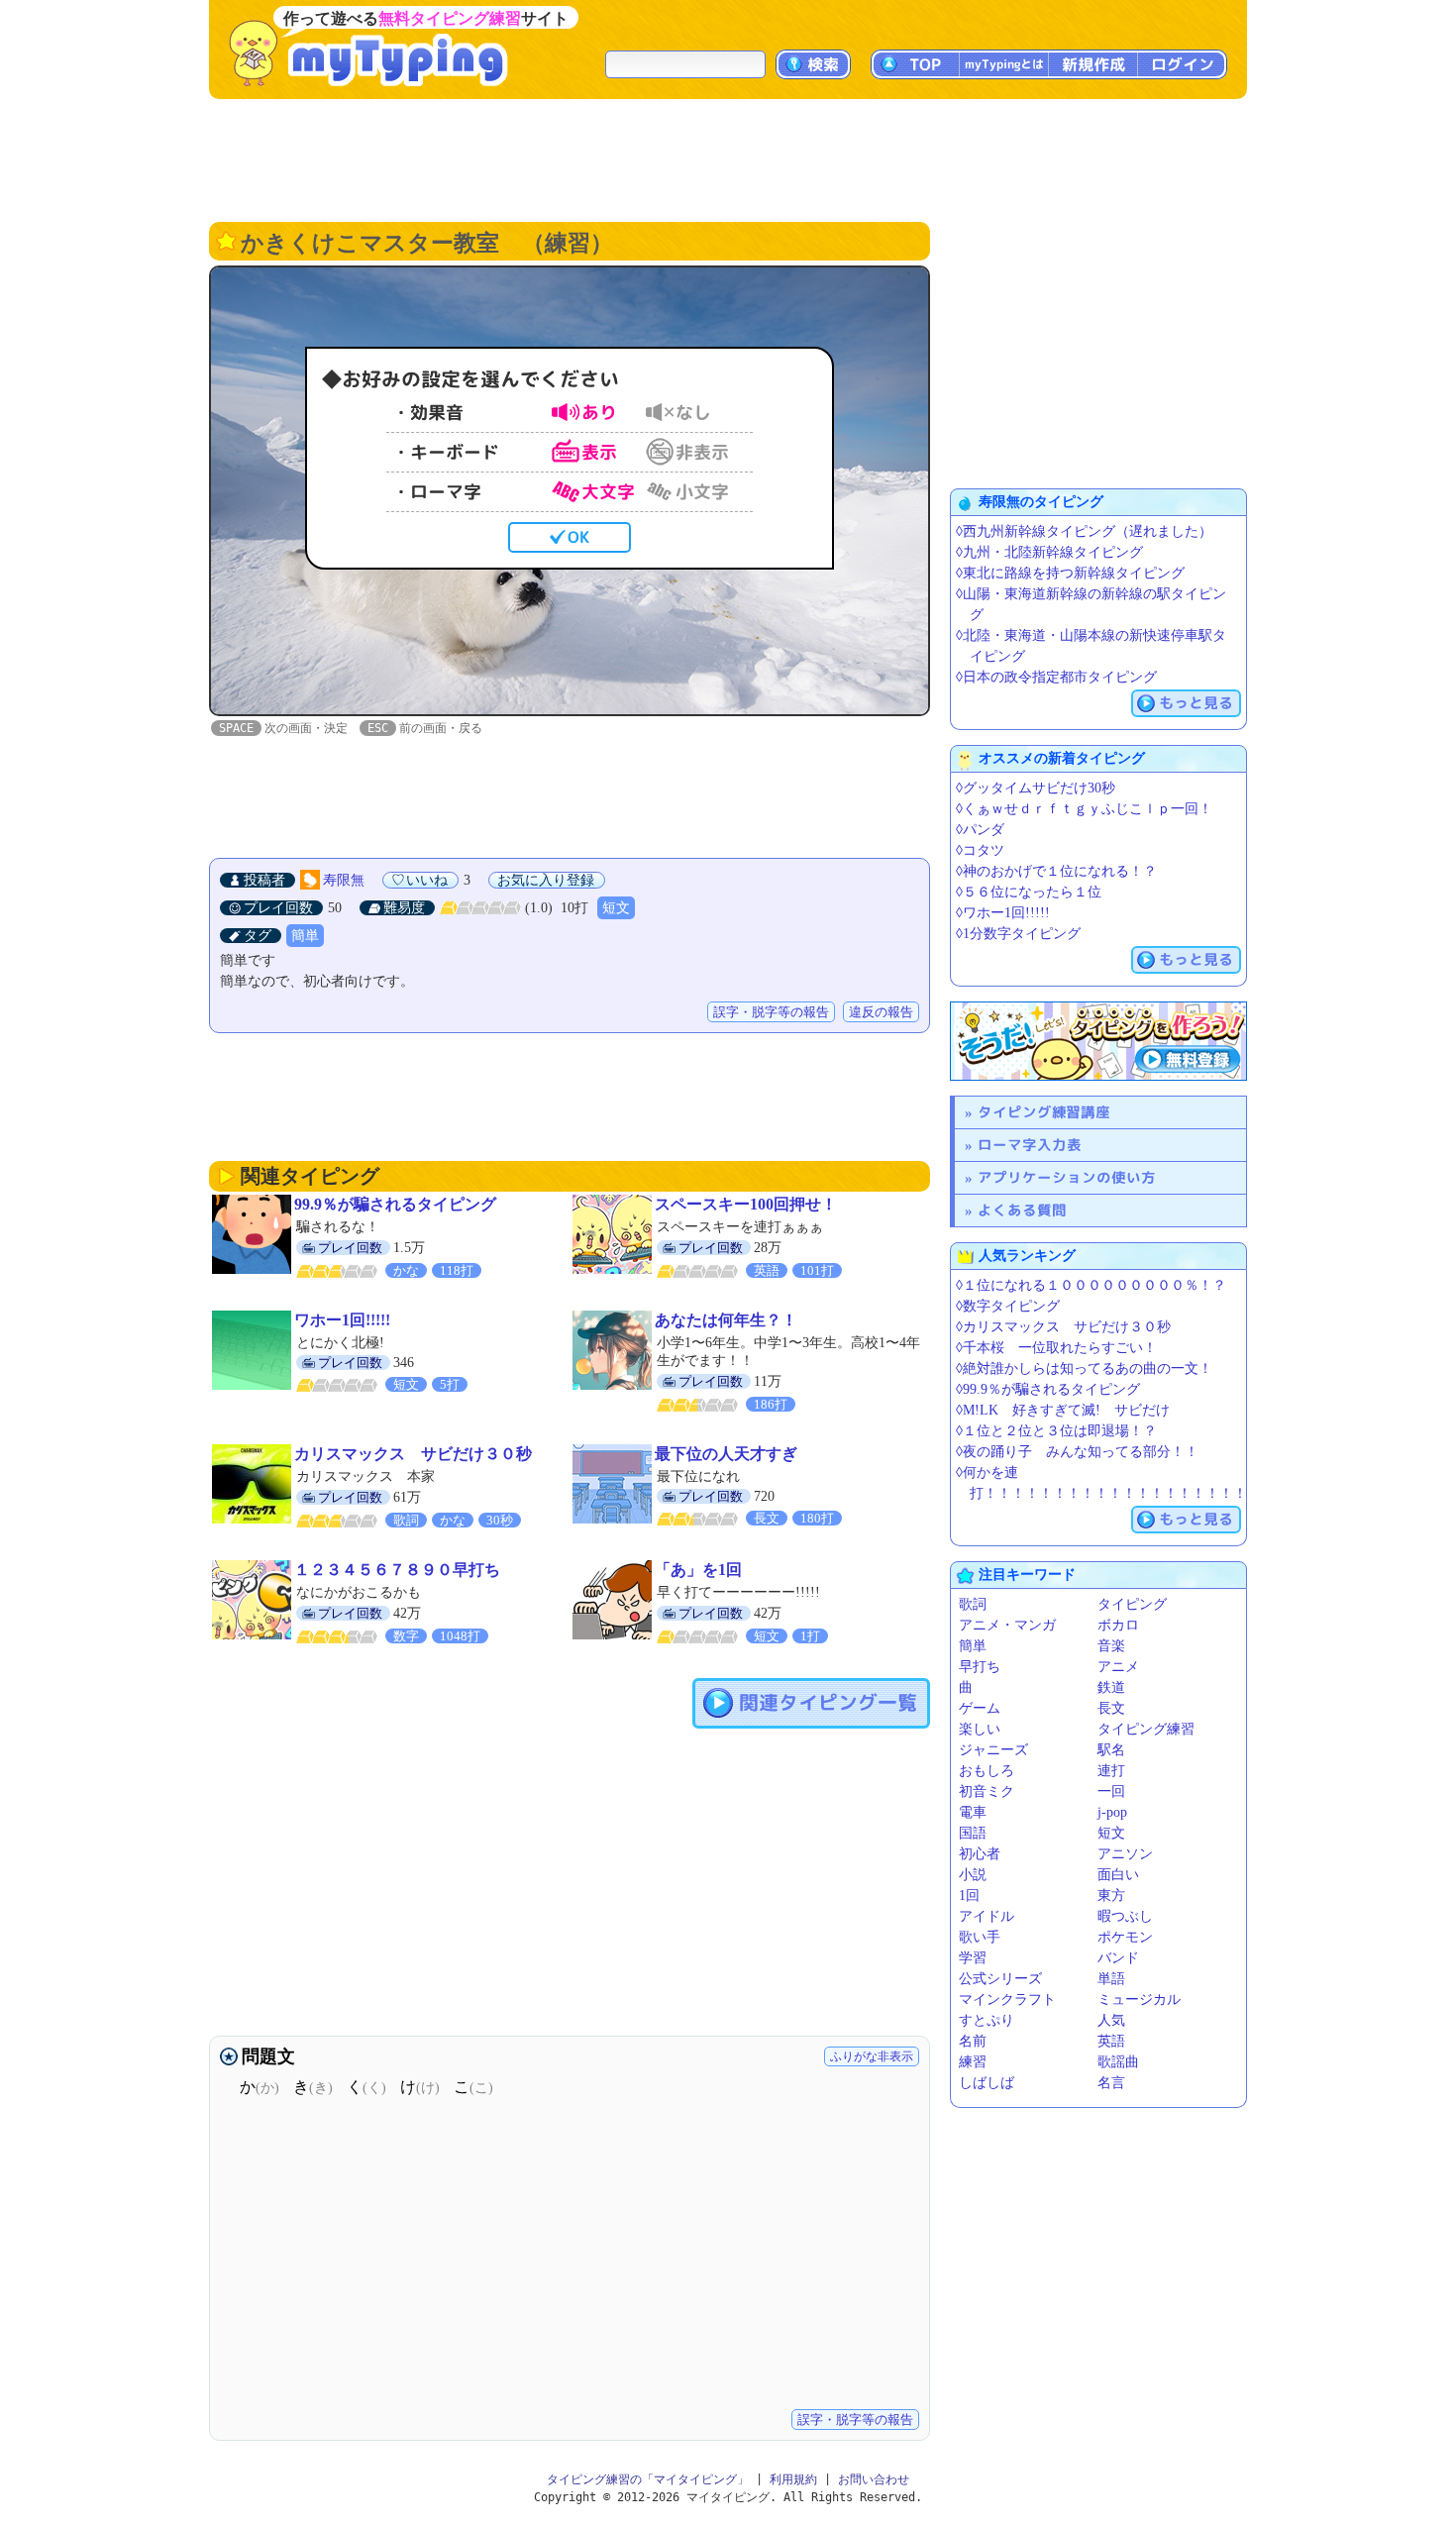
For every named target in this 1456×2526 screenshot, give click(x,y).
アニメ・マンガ (1007, 1625)
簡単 (305, 936)
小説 (973, 1875)
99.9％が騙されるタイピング (395, 1204)
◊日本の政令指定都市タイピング (1056, 677)
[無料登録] (1098, 1041)
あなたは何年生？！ (726, 1320)
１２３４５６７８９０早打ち (397, 1570)
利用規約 (793, 2479)
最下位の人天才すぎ (726, 1454)
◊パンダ (980, 830)
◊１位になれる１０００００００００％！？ (1091, 1285)
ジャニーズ (993, 1750)
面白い (1118, 1875)
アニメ (1118, 1667)
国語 (973, 1833)
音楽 (1111, 1646)
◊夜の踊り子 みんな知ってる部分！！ (1077, 1452)
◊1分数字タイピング (1018, 934)
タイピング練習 (1146, 1729)
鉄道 (1111, 1687)
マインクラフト (1007, 2000)
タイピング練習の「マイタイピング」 (648, 2479)
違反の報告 (881, 1012)
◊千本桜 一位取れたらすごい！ (1056, 1348)
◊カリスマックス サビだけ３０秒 (1063, 1327)
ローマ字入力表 (1030, 1145)
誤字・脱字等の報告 (771, 1012)
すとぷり (987, 2020)
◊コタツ (980, 850)
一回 (1111, 1791)
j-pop (1112, 1812)
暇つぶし (1125, 1916)
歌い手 (980, 1937)
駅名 (1111, 1750)
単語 (1111, 1979)
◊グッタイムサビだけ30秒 (1036, 788)
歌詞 (973, 1604)
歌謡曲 (1118, 2062)
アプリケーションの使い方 (1067, 1177)
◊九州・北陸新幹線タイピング (1049, 552)
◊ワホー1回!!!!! (1003, 913)
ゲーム (980, 1708)
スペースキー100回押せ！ (746, 1204)
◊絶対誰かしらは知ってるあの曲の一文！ (1084, 1368)
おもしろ (987, 1771)
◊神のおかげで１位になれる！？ (1056, 871)
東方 (1111, 1895)
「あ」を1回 (698, 1570)
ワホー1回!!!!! (342, 1320)
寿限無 (344, 880)
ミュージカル (1139, 2000)
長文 (1111, 1708)
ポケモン (1125, 1937)
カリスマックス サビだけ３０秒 (413, 1454)
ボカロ (1118, 1625)
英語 (1111, 2041)
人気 (1111, 2020)
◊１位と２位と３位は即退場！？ (1056, 1431)
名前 (973, 2041)
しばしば (987, 2083)
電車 (973, 1812)
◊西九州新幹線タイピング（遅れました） (1084, 531)
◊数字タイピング (1008, 1306)
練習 (973, 2062)
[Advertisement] (728, 158)
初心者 (980, 1854)
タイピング (1132, 1604)
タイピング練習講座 (1044, 1112)
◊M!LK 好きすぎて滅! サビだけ (1063, 1410)
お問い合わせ (874, 2479)
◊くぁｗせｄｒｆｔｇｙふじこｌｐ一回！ (1084, 809)
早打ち (980, 1667)
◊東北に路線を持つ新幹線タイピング (1070, 573)
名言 (1111, 2083)
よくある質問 (1022, 1210)
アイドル (987, 1916)
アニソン (1125, 1854)
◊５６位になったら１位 (1029, 892)
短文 (616, 908)
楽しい (980, 1729)
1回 (969, 1895)
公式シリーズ (1000, 1979)
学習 (973, 1958)
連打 (1111, 1771)
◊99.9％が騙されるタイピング (1048, 1389)
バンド (1118, 1958)
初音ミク (987, 1791)
